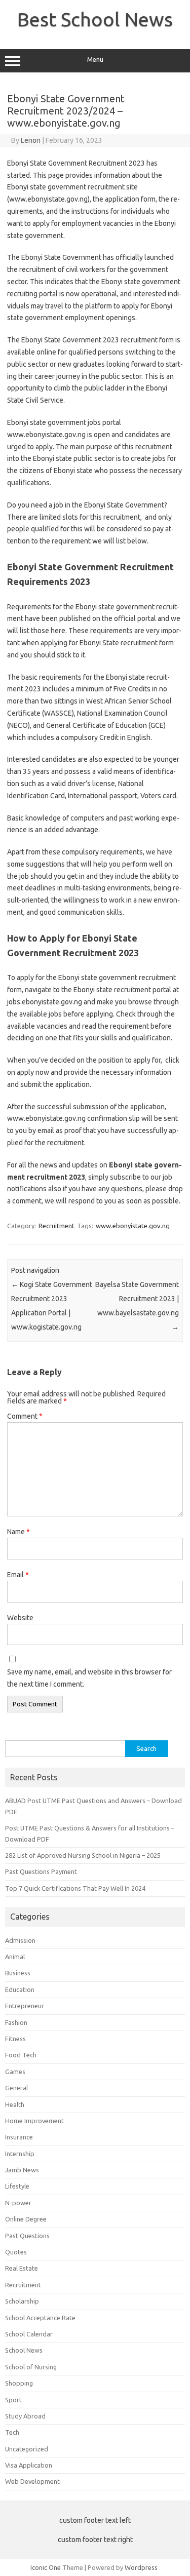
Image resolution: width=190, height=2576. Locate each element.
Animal (15, 1957)
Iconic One (46, 2567)
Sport (13, 2400)
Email (18, 1575)
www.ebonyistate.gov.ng (133, 1226)
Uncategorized (27, 2449)
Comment (25, 1416)
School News (24, 2350)
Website (20, 1618)
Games (15, 2072)
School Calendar (29, 2334)
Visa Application (29, 2465)
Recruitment (56, 1226)
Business (18, 1973)
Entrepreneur (25, 2006)
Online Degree (26, 2219)
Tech (12, 2432)
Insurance (19, 2137)
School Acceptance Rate (40, 2318)
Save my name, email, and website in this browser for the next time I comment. (89, 1678)
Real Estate (22, 2268)
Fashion (16, 2022)
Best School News (95, 19)
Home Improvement (34, 2121)
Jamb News (22, 2170)
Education (20, 1989)
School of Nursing (31, 2367)
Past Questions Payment (41, 1871)
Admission (20, 1940)
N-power (18, 2203)
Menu (95, 60)
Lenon (31, 140)
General (16, 2088)
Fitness (15, 2039)
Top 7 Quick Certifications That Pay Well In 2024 (75, 1888)
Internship (20, 2154)
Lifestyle (17, 2186)
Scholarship (22, 2301)
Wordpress (141, 2567)
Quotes (16, 2252)
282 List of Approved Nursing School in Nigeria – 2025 (83, 1855)
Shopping (19, 2383)
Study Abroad (25, 2416)
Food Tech (21, 2055)
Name (18, 1532)
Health (15, 2104)
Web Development (32, 2481)
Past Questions (27, 2236)
